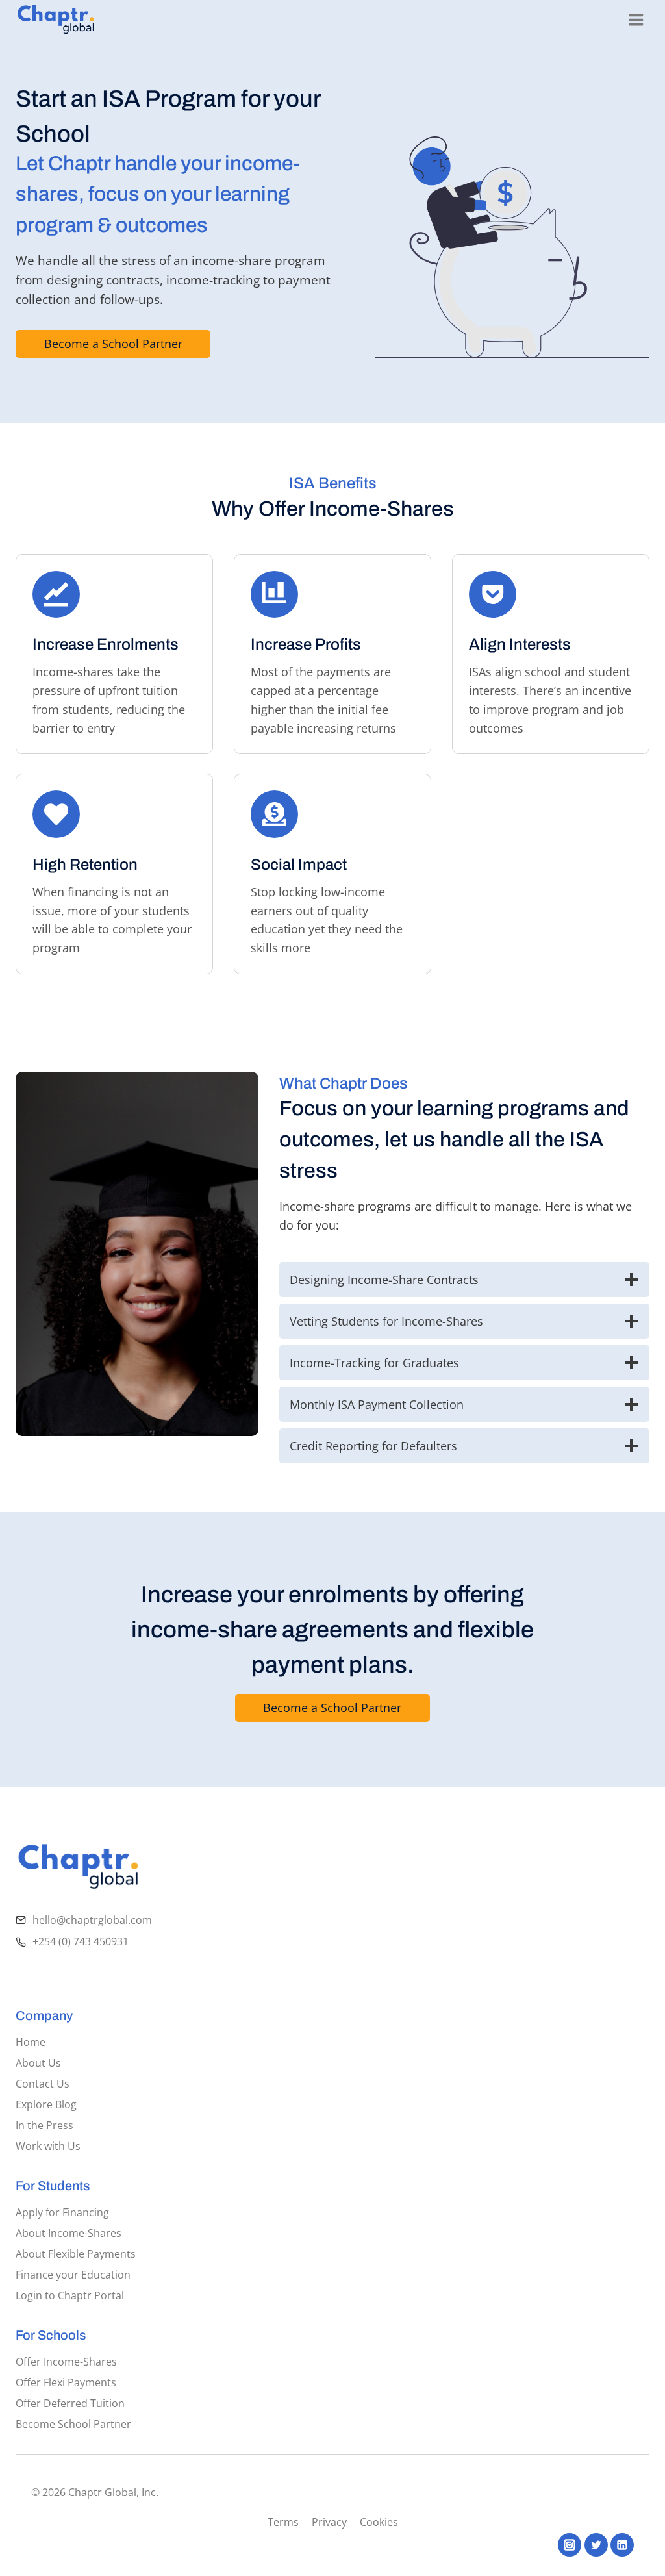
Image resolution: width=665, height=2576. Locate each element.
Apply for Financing (62, 2212)
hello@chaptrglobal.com (92, 1920)
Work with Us (48, 2146)
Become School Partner (73, 2424)
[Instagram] (570, 2545)
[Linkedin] (622, 2545)
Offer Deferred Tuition (70, 2403)
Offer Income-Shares (66, 2362)
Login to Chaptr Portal (70, 2295)
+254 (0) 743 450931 (81, 1941)
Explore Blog (46, 2104)
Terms (283, 2522)
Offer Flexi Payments (66, 2382)
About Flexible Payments (76, 2254)
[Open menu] (636, 19)
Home (31, 2042)
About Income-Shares (69, 2233)
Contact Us (43, 2084)
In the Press (44, 2125)
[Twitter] (596, 2545)
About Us (38, 2063)
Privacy (329, 2522)
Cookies (379, 2522)
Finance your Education (73, 2275)
